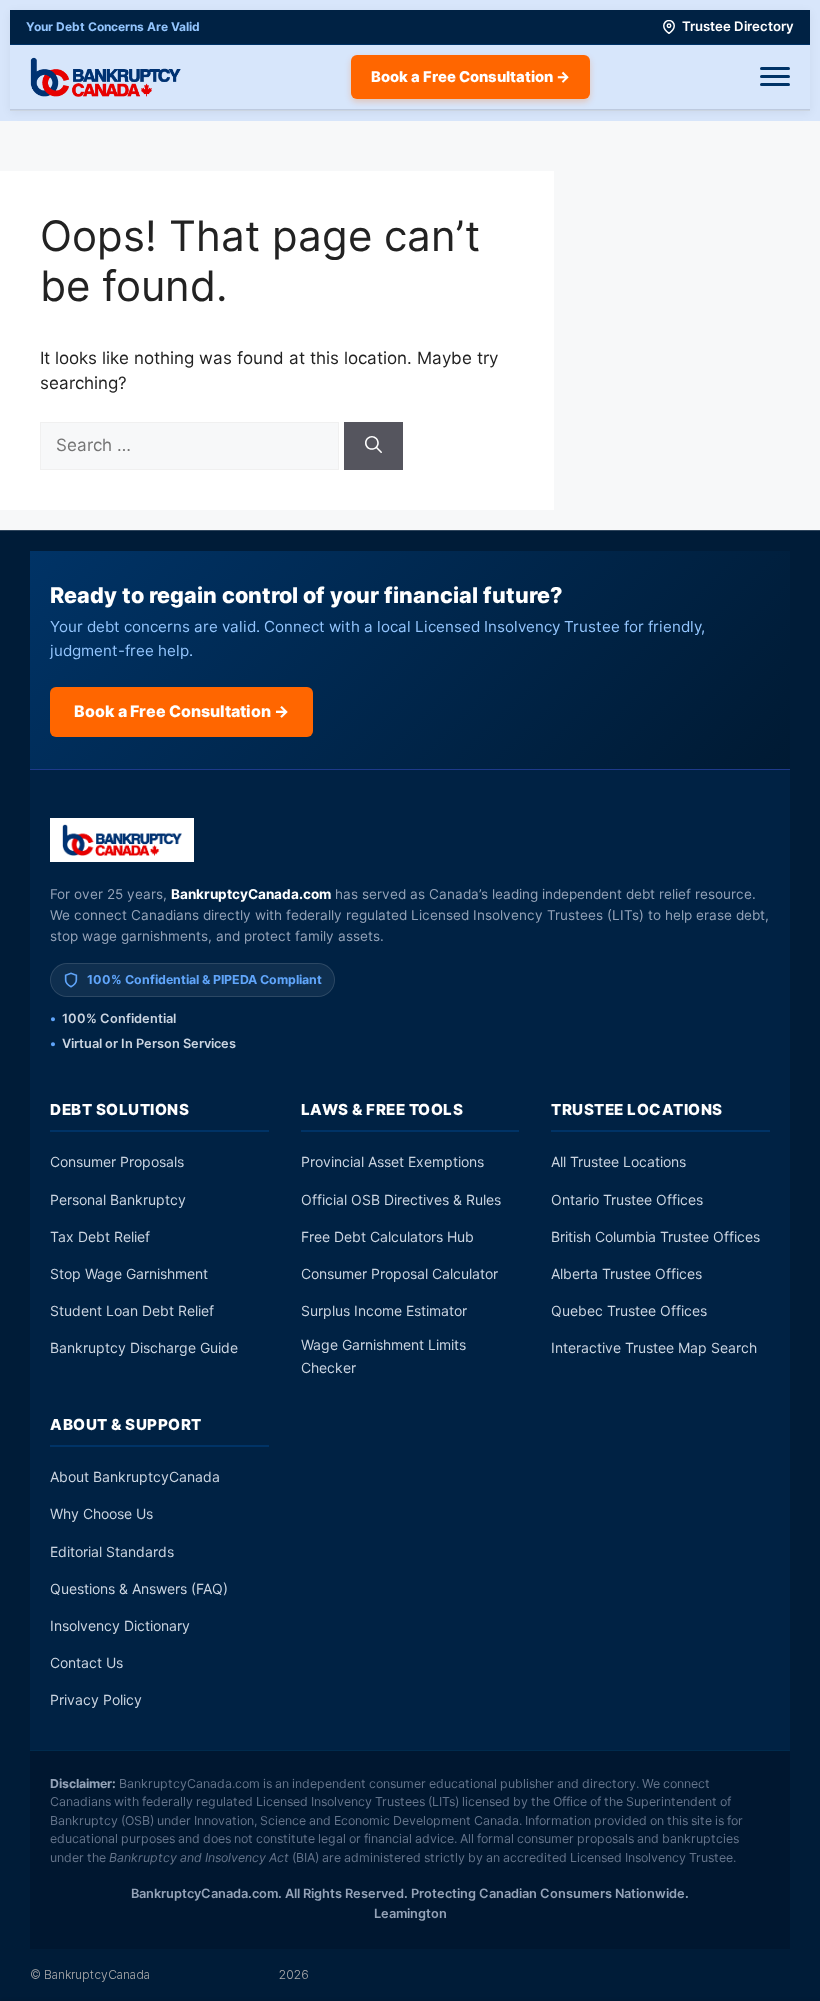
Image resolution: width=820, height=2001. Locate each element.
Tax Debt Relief (100, 1236)
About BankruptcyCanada (135, 1476)
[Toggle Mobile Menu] (775, 77)
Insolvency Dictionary (120, 1625)
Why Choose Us (101, 1513)
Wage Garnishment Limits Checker (383, 1355)
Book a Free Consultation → (470, 77)
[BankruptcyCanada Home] (122, 840)
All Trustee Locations (618, 1161)
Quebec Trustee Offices (629, 1310)
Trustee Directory (738, 26)
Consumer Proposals (117, 1161)
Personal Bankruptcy (118, 1199)
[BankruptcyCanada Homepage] (105, 77)
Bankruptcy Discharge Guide (144, 1347)
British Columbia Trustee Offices (655, 1236)
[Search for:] (192, 445)
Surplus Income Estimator (384, 1310)
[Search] (373, 446)
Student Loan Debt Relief (132, 1310)
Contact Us (86, 1662)
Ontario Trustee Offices (627, 1199)
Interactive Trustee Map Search (654, 1347)
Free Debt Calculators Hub (387, 1236)
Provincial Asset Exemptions (392, 1161)
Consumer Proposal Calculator (399, 1273)
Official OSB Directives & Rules (401, 1199)
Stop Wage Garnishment (129, 1273)
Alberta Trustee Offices (626, 1273)
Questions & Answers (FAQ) (139, 1588)
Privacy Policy (96, 1699)
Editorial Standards (112, 1551)
